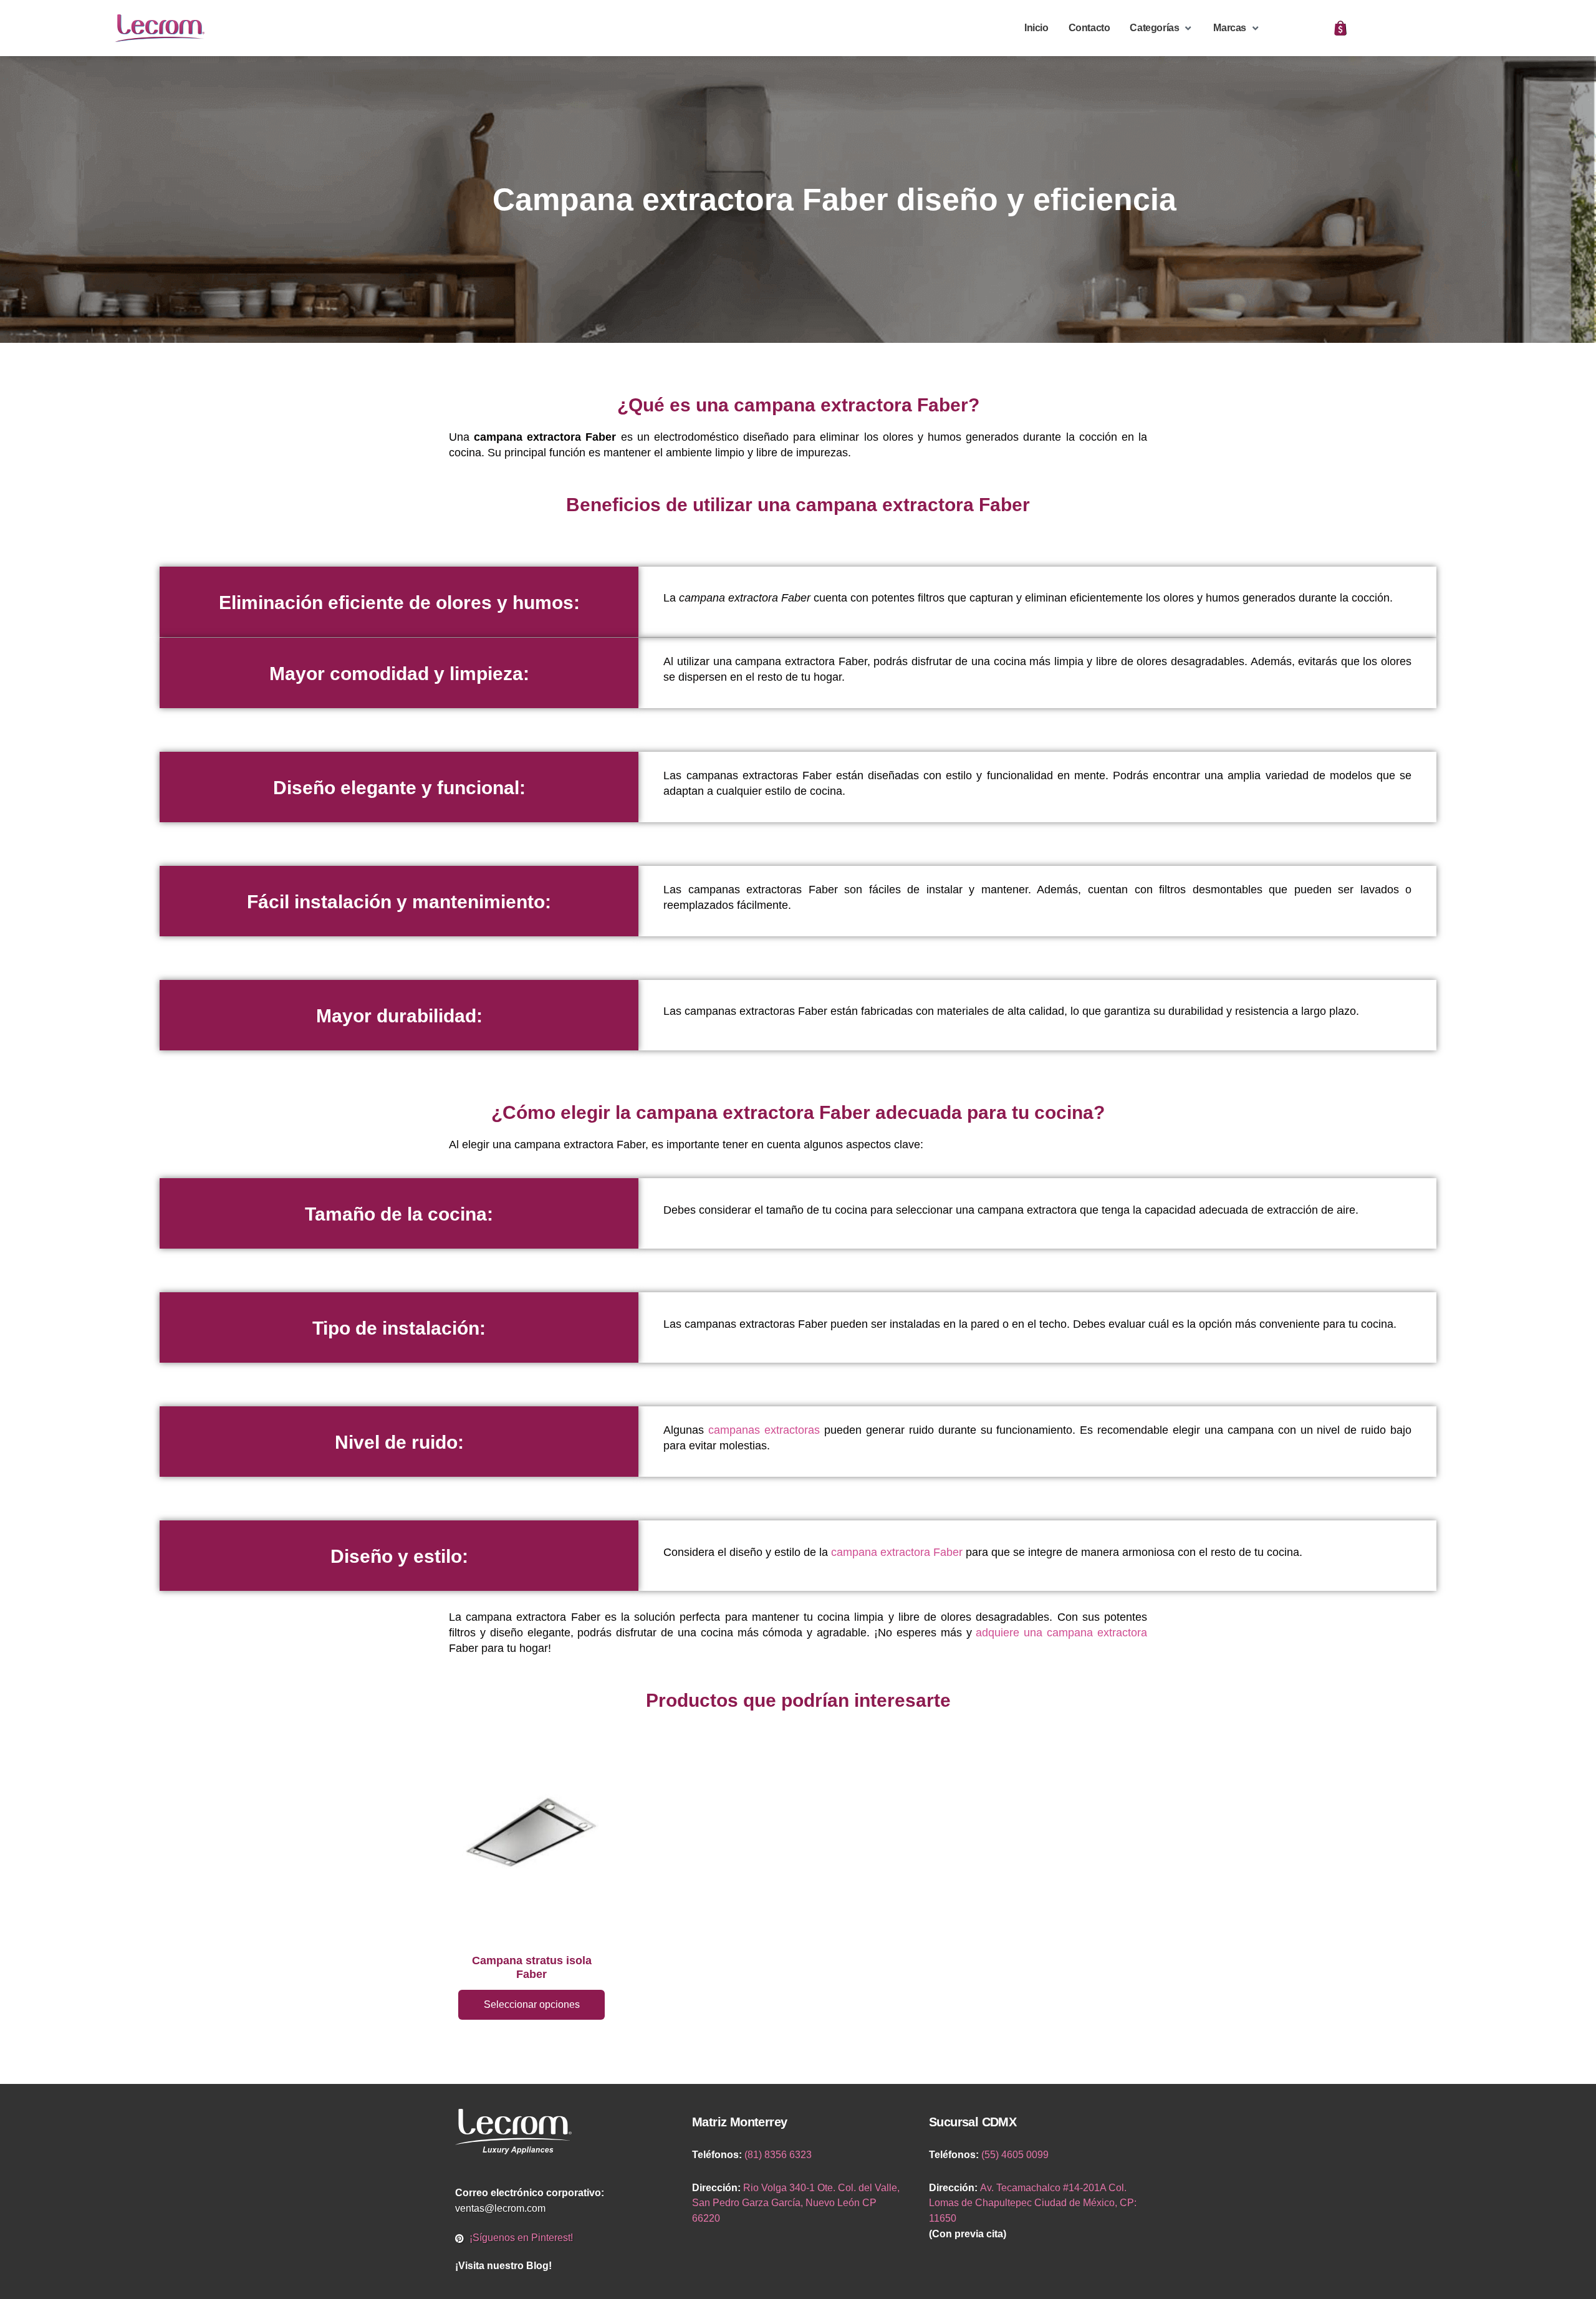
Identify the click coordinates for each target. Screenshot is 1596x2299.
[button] (1161, 28)
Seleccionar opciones (532, 2004)
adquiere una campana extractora (1061, 1633)
